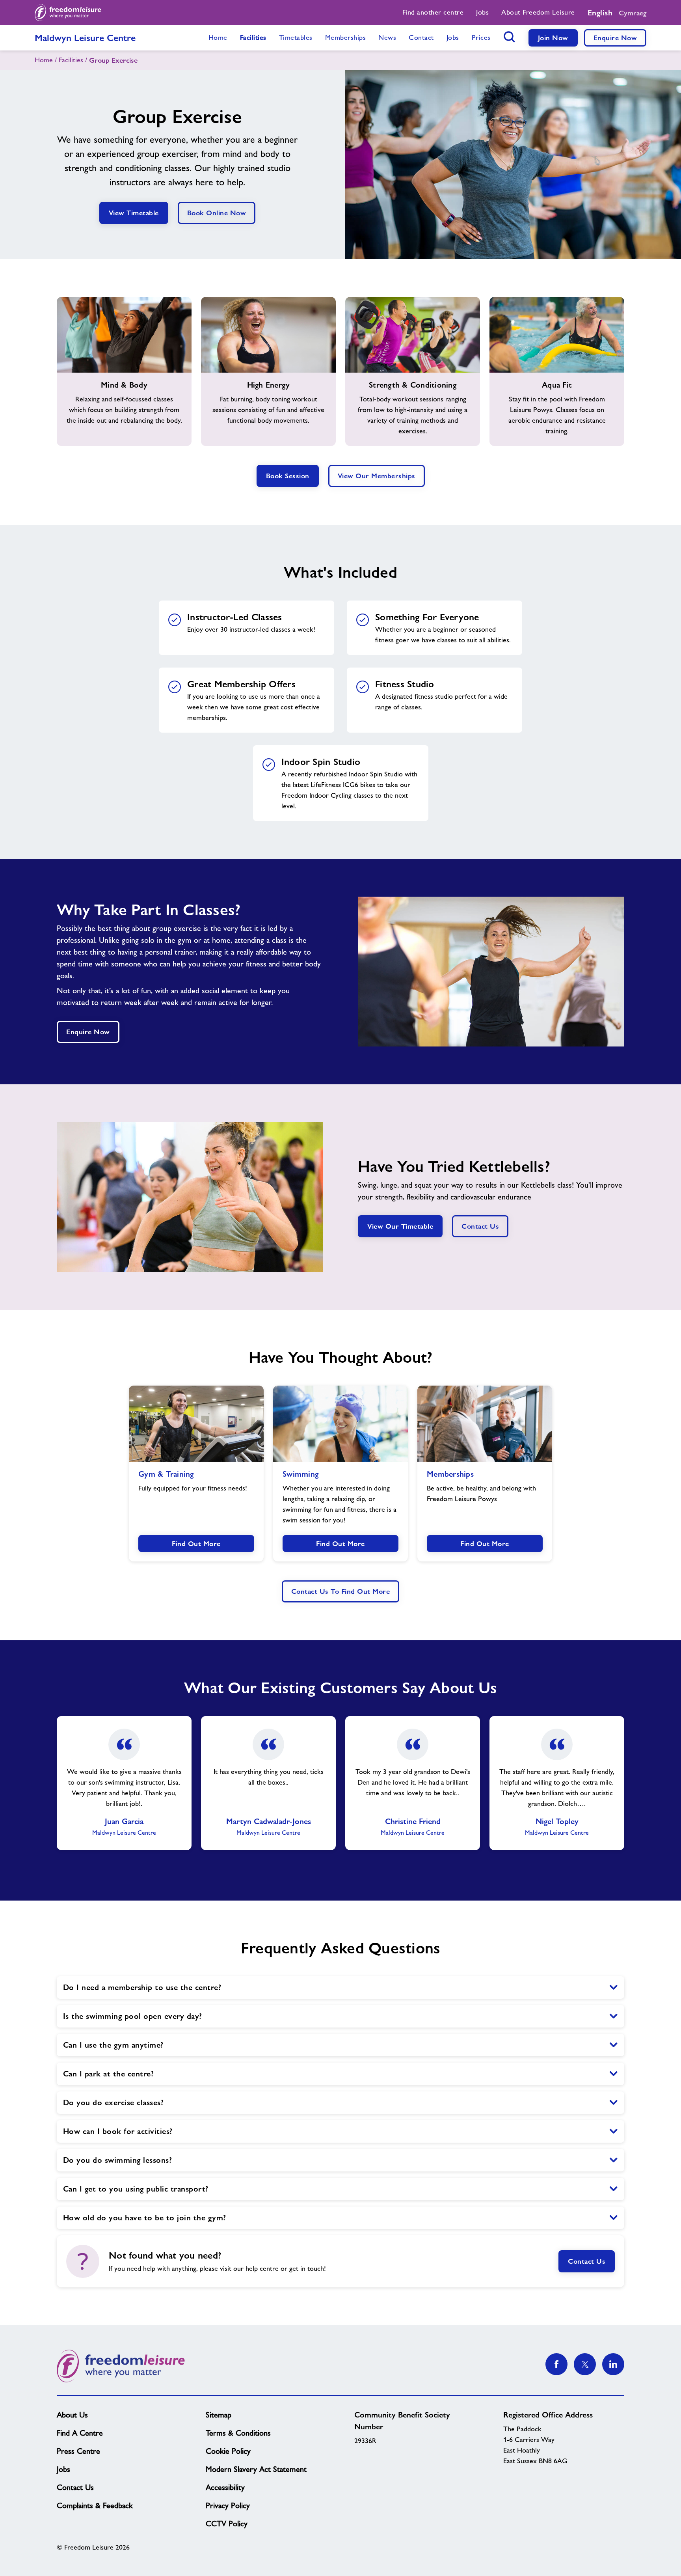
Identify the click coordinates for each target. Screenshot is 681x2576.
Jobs (63, 2469)
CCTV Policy (227, 2524)
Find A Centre (80, 2433)
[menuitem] (433, 13)
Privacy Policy (228, 2505)
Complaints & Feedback (95, 2505)
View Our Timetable (400, 1226)
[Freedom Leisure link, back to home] (68, 13)
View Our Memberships (377, 476)
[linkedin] (613, 2364)
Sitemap (219, 2415)
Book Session (288, 476)
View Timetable (134, 213)
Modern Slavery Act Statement (256, 2469)
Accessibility (225, 2487)
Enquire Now (615, 38)
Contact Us (480, 1226)
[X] (585, 2364)
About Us (72, 2415)
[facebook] (556, 2364)
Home (44, 60)
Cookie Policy (228, 2451)
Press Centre (78, 2451)
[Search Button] (510, 37)
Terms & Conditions (238, 2433)
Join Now (553, 38)
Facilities (71, 60)
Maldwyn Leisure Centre (85, 38)
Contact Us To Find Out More (341, 1591)
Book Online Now (217, 213)
